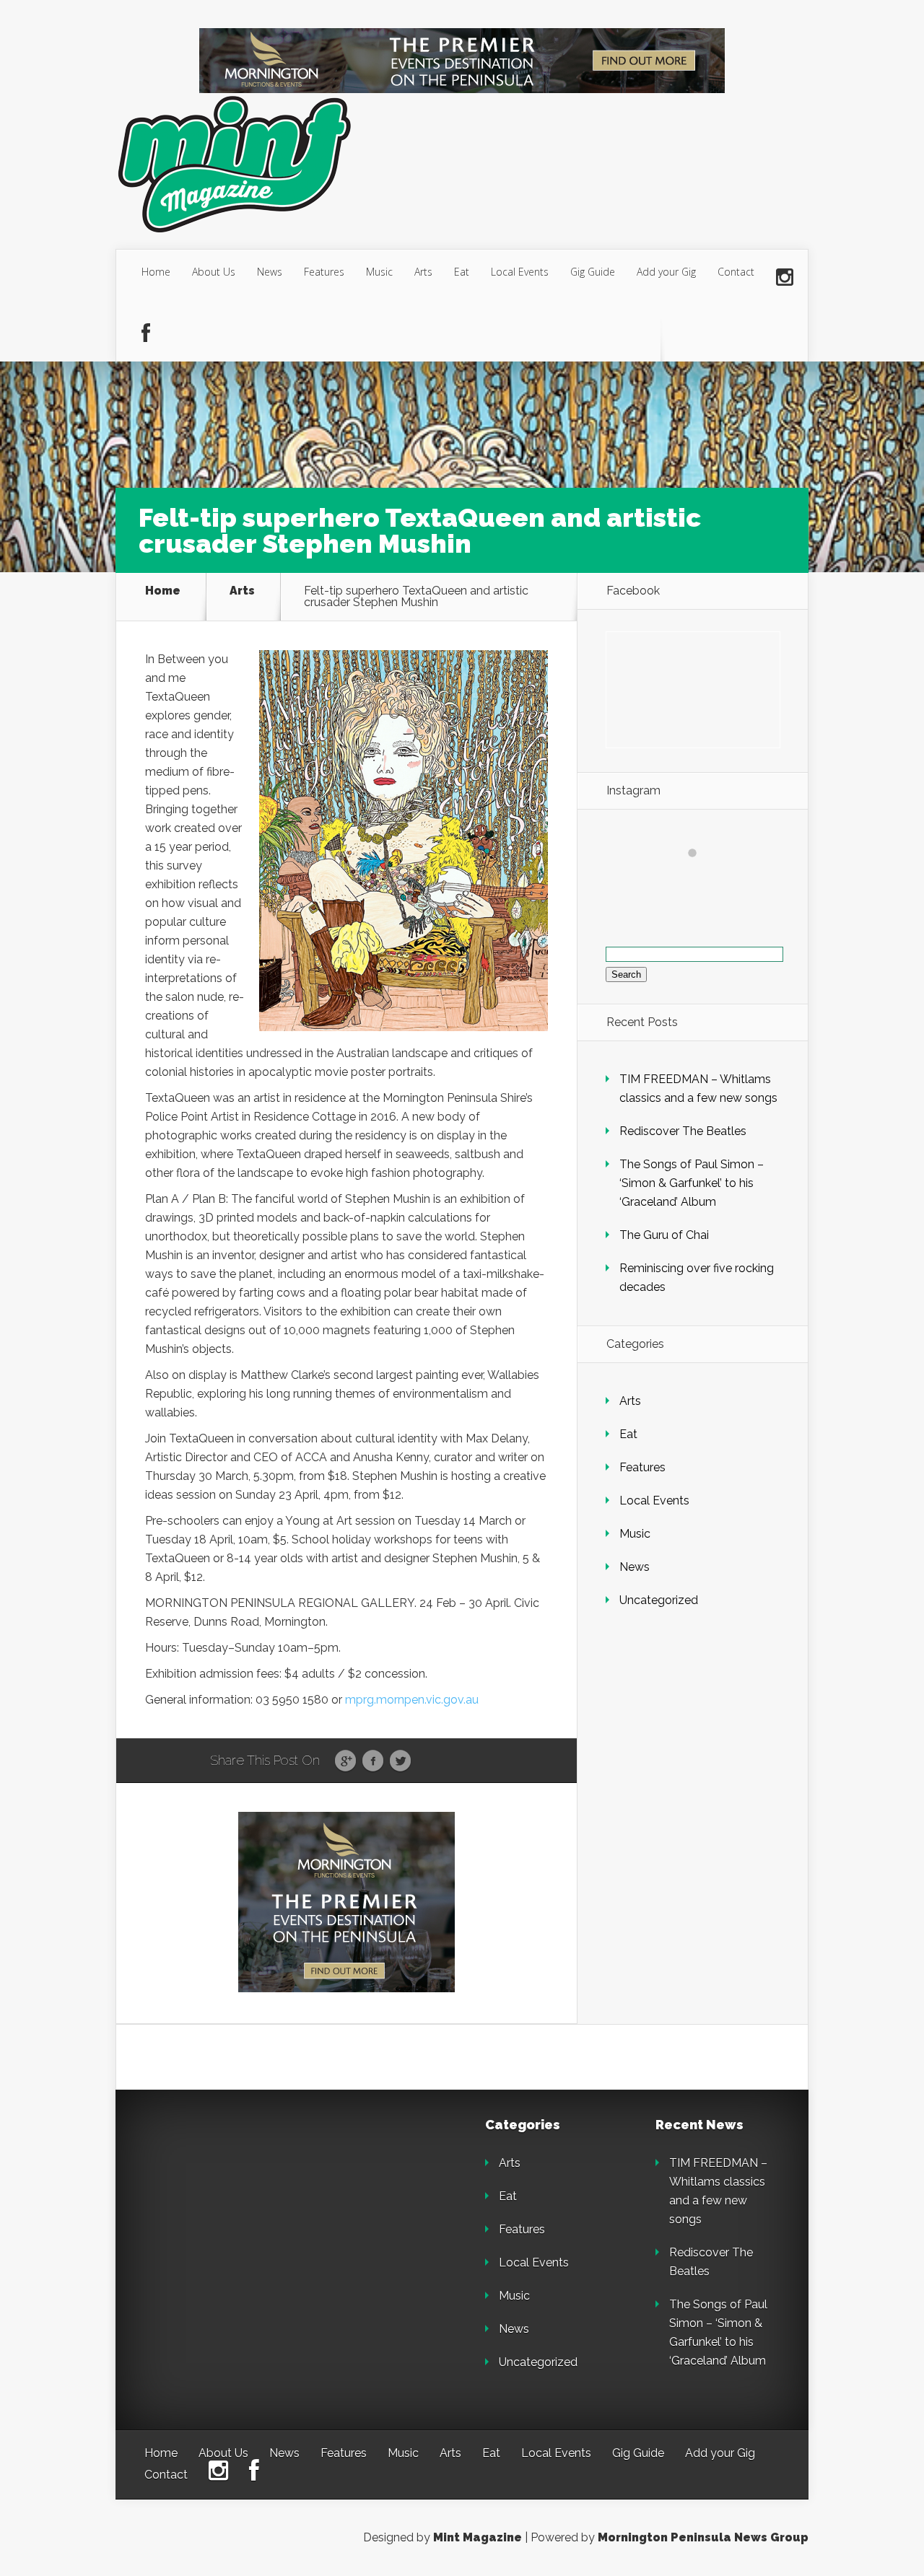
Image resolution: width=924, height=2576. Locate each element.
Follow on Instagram (701, 879)
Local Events (520, 272)
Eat (462, 272)
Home (156, 272)
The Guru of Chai (664, 1235)
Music (379, 272)
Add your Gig (666, 272)
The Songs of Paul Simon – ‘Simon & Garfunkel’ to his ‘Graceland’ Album (692, 1183)
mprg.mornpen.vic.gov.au (412, 1700)
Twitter (400, 1761)
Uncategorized (659, 1600)
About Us (214, 272)
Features (324, 272)
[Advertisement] (245, 2209)
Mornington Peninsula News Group (703, 2537)
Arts (423, 272)
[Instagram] (785, 278)
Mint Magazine (478, 2537)
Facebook (373, 1761)
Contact (736, 272)
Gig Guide (593, 272)
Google (345, 1761)
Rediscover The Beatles (683, 1131)
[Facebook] (146, 334)
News (270, 272)
